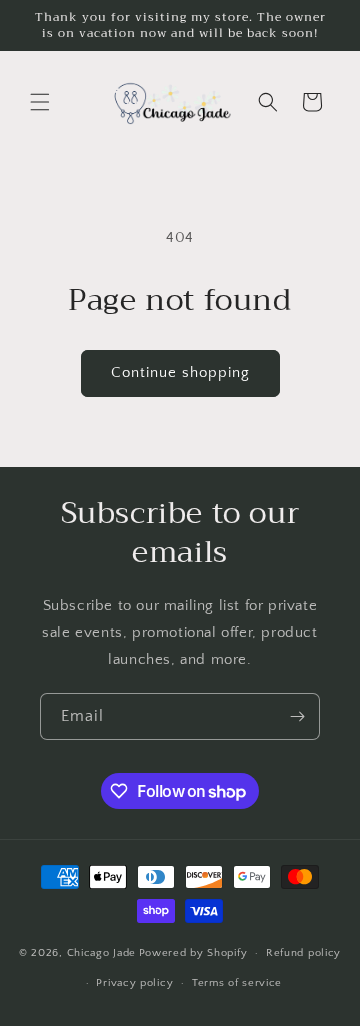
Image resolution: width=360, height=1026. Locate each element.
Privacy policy (134, 983)
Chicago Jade (101, 953)
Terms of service (237, 983)
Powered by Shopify (193, 953)
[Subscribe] (297, 716)
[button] (40, 102)
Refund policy (303, 953)
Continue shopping (180, 372)
